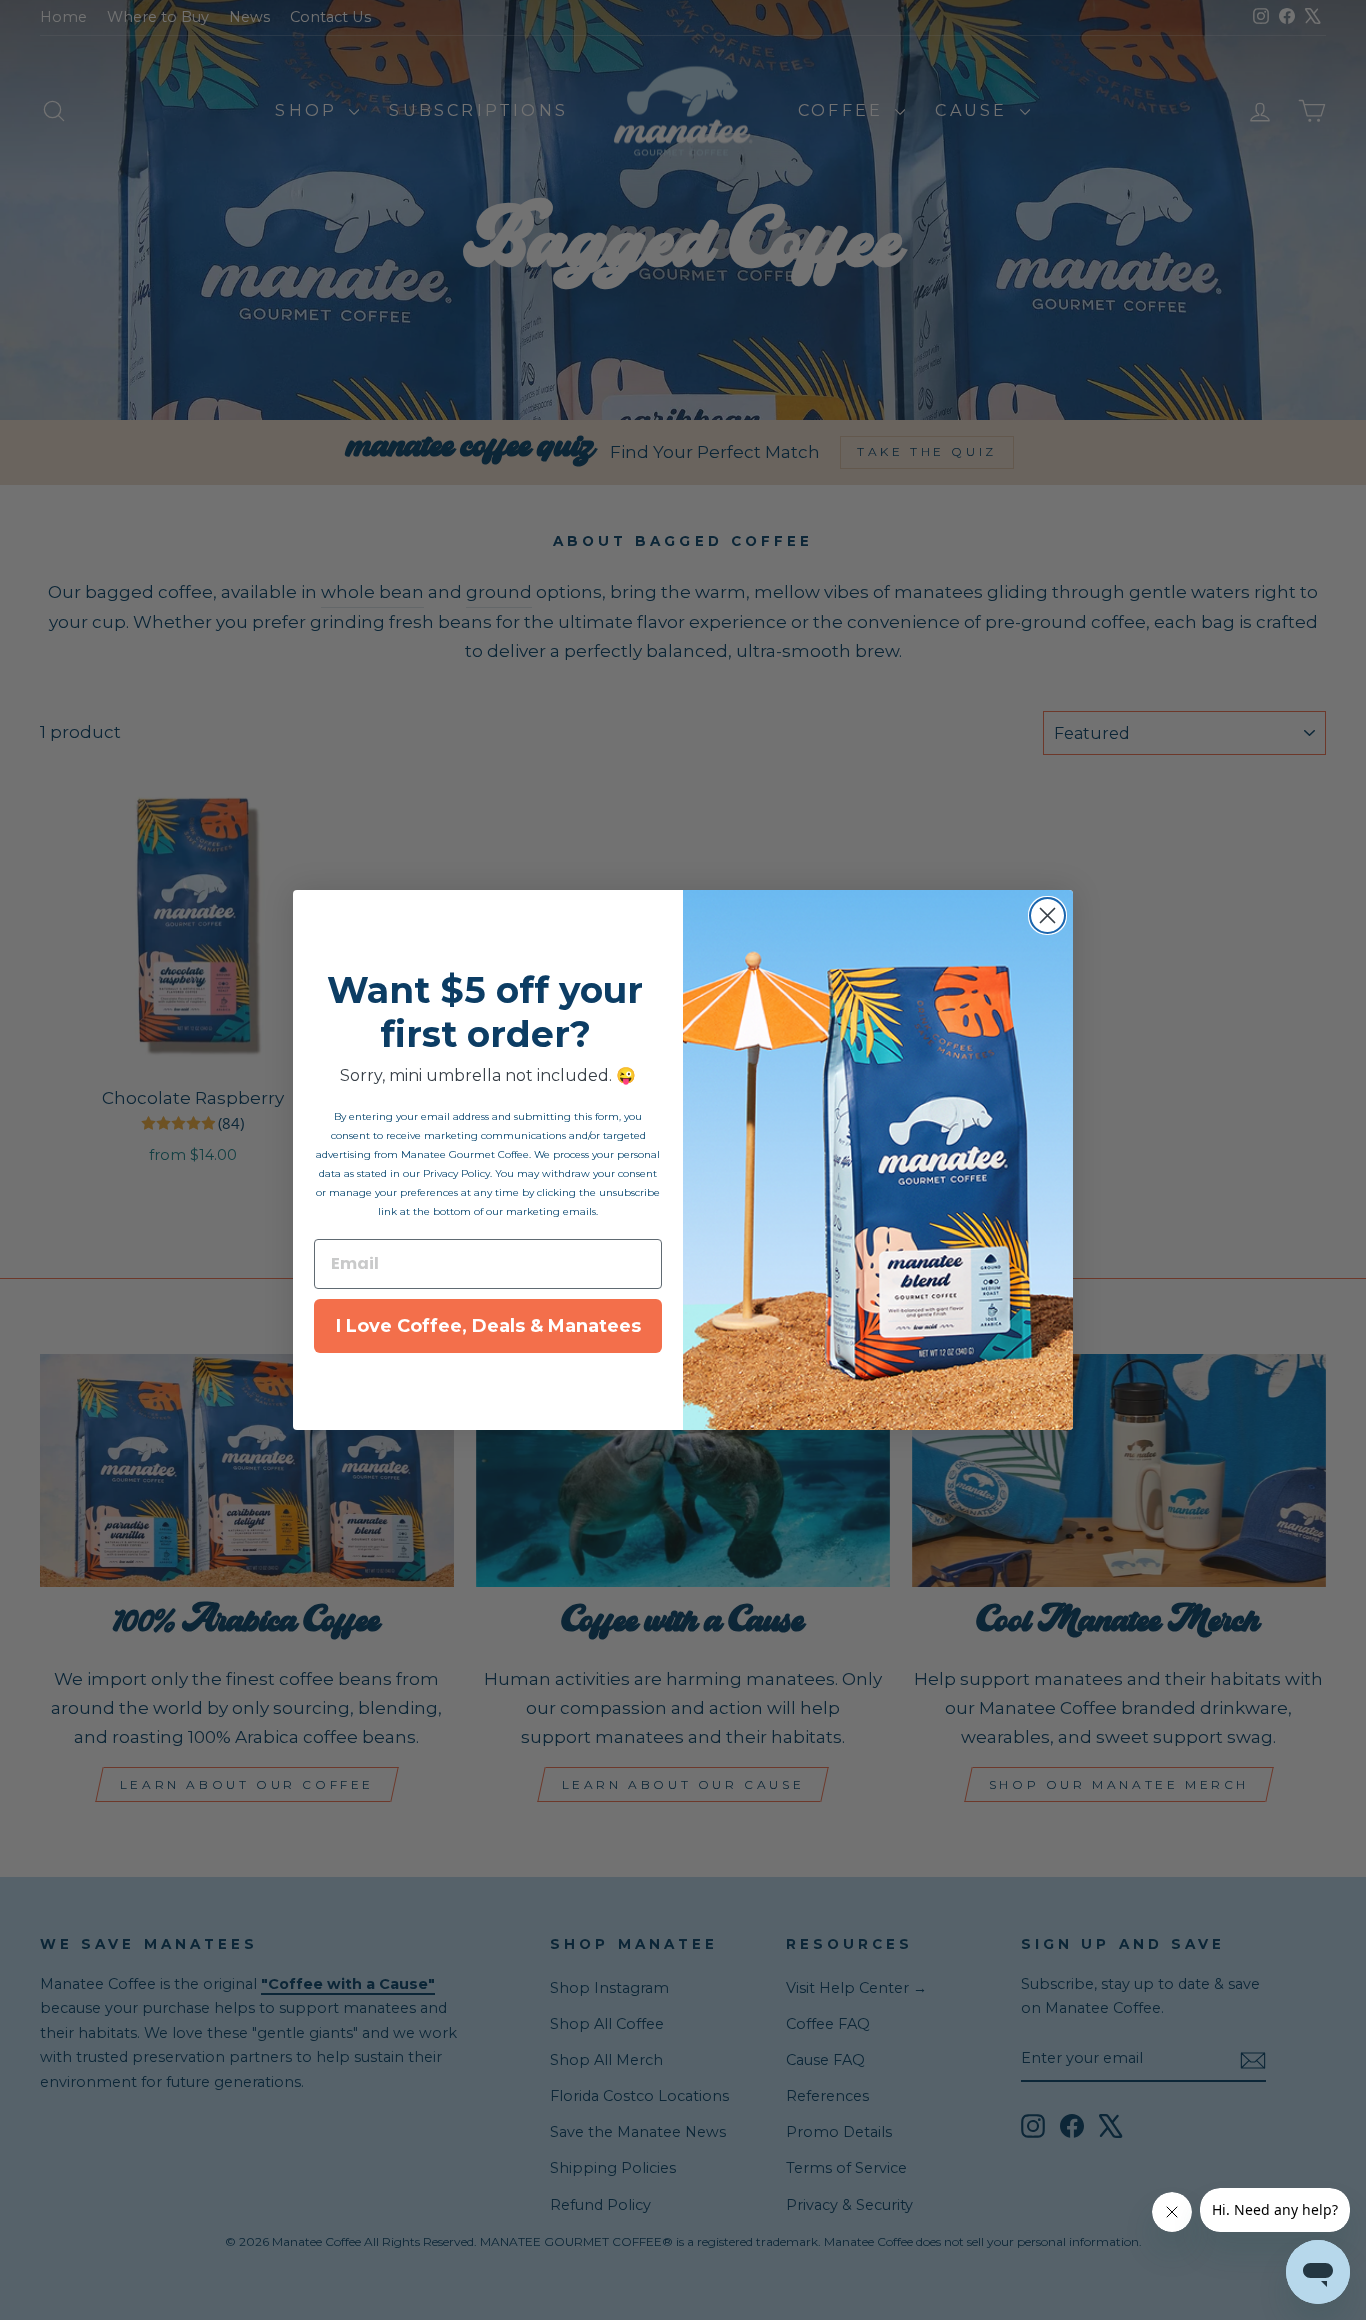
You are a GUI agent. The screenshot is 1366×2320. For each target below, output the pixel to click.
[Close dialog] (1047, 915)
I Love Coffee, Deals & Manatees (488, 1326)
